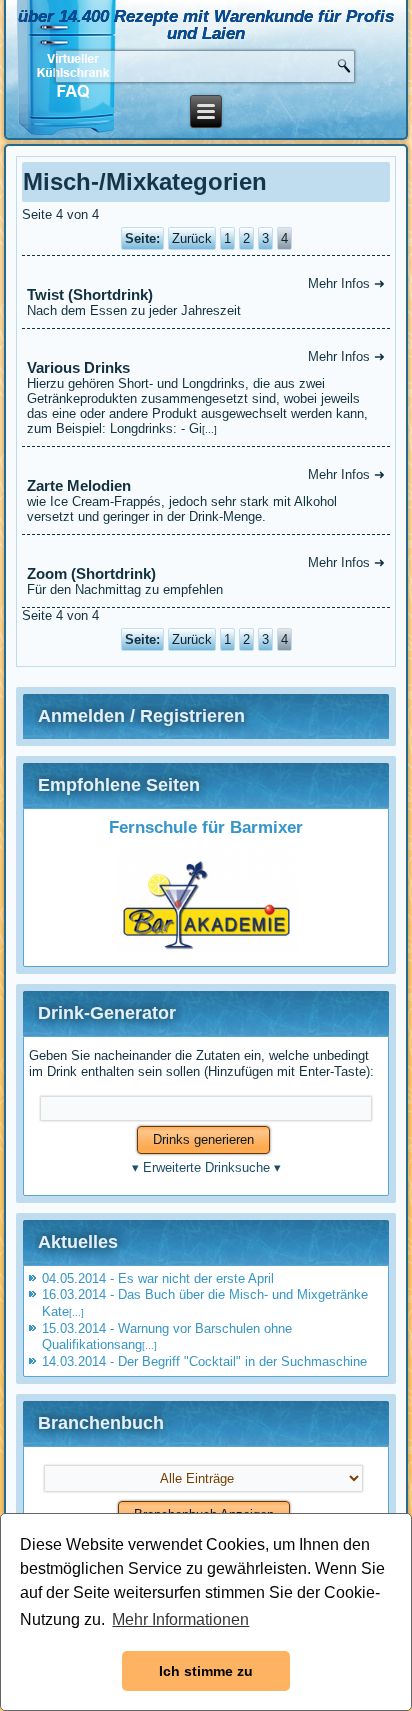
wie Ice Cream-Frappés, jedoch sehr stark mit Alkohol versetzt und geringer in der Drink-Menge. (206, 495)
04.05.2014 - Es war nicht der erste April (158, 1278)
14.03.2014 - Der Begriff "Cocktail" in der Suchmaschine (204, 1361)
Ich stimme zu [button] (206, 1671)
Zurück (192, 238)
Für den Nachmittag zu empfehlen (206, 576)
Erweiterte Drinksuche (206, 1167)
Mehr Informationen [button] (180, 1619)
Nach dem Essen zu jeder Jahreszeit (206, 297)
